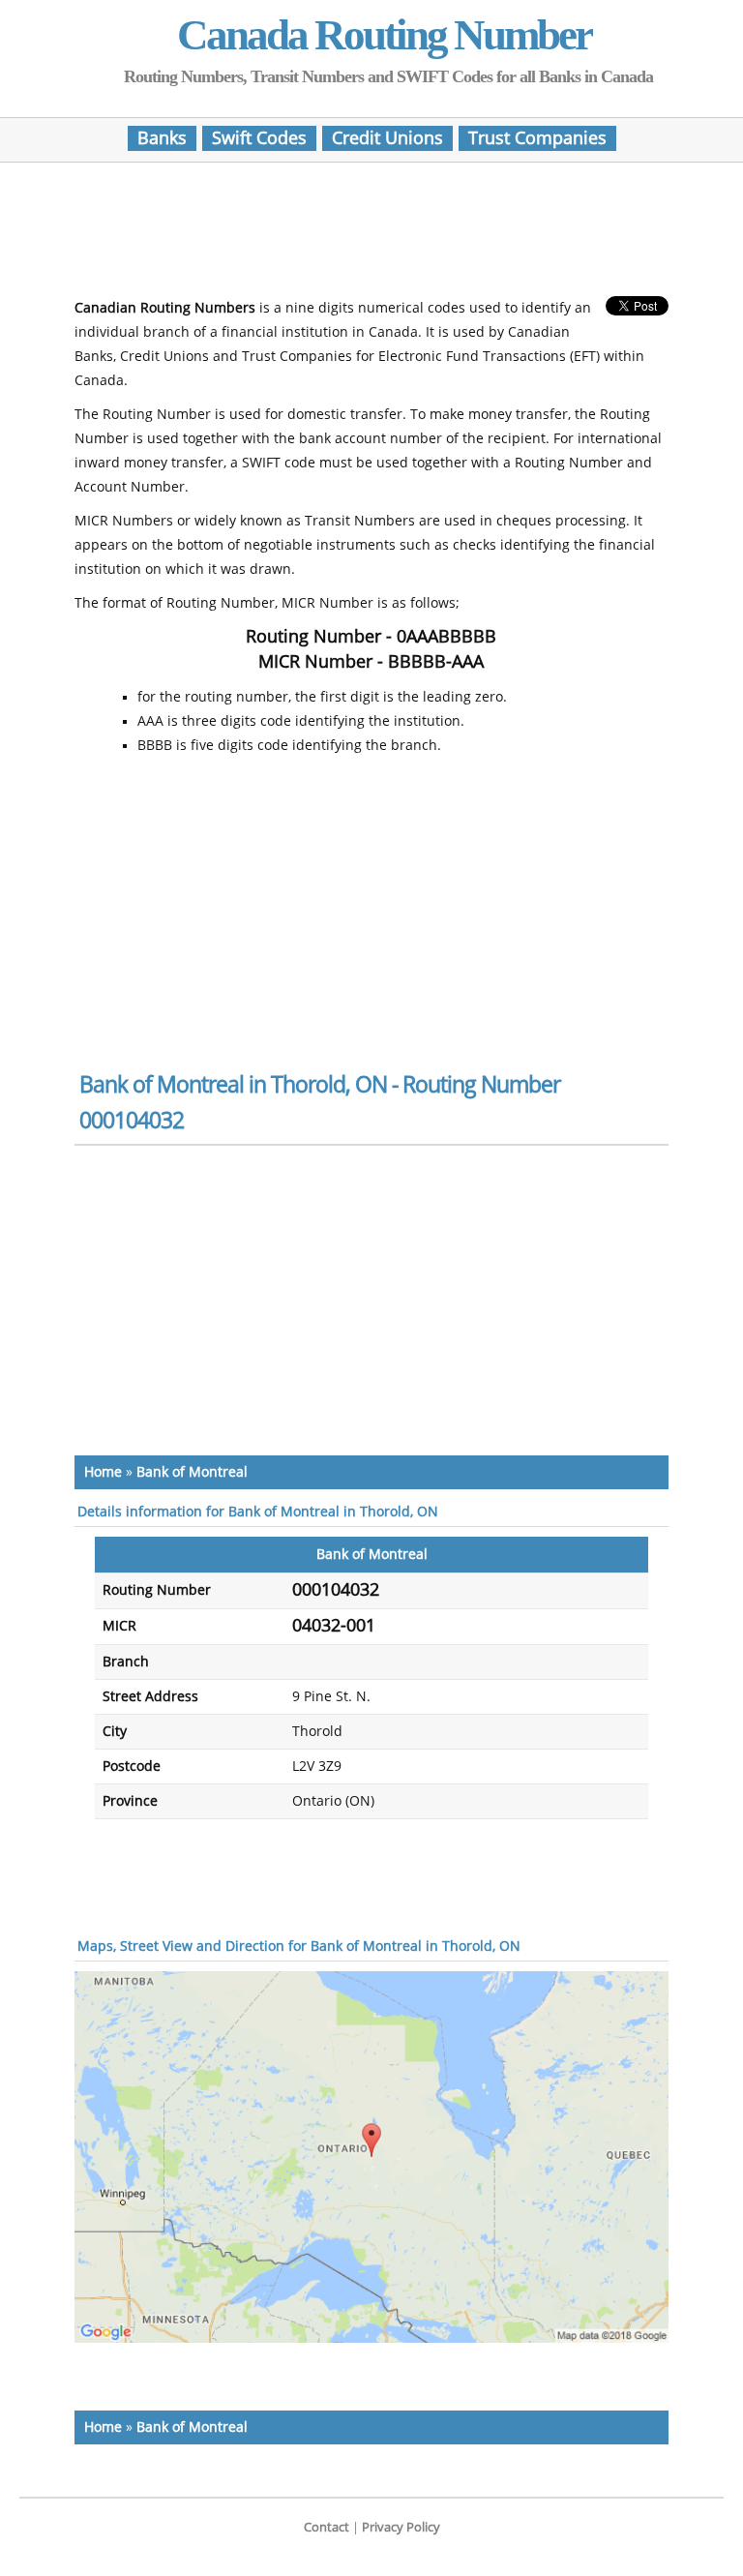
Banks (162, 138)
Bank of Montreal (192, 1472)
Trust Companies (537, 138)
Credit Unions (387, 138)
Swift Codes (259, 138)
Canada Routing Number (384, 35)
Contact (327, 2527)
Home (103, 1472)
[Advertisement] (371, 235)
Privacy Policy (401, 2527)
